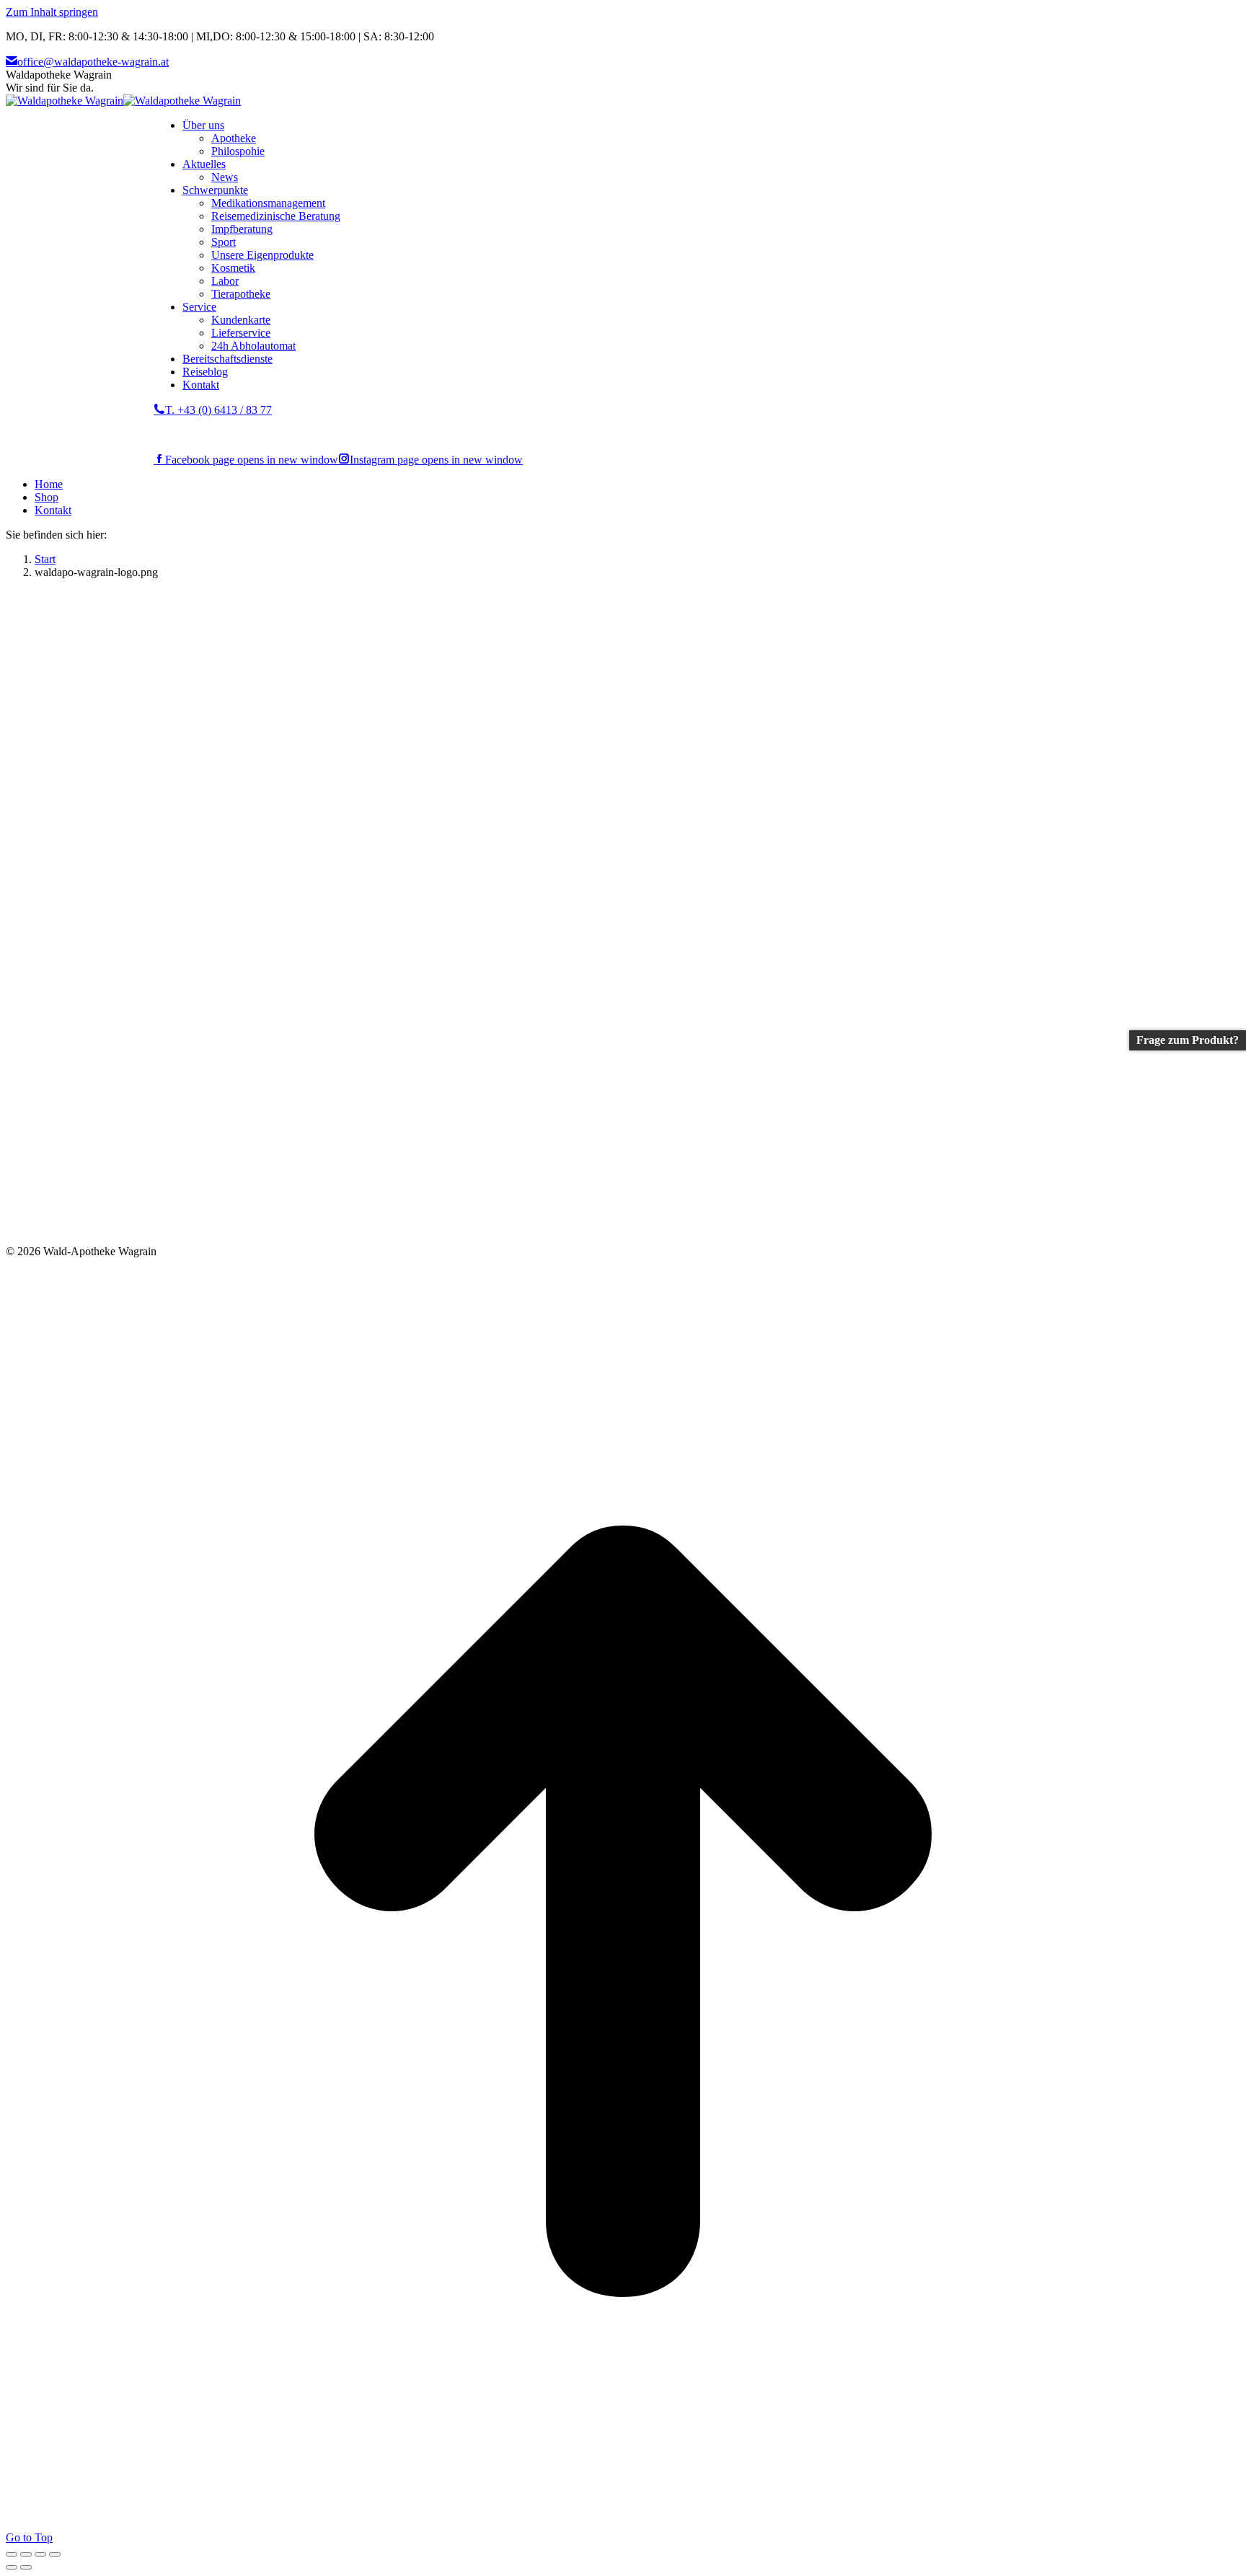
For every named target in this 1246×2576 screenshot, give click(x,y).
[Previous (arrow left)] (12, 2567)
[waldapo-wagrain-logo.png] (332, 1238)
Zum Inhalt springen (52, 12)
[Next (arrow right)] (26, 2567)
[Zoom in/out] (55, 2554)
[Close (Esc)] (12, 2554)
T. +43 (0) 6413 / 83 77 (218, 410)
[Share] (26, 2554)
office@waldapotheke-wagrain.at (93, 62)
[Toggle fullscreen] (40, 2554)
